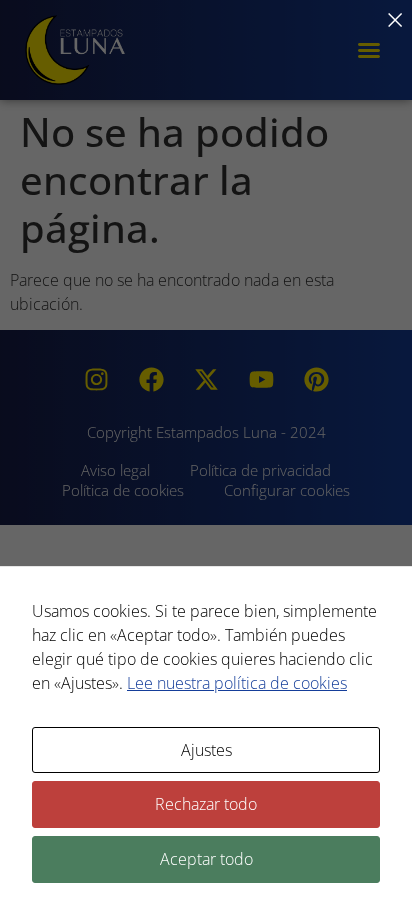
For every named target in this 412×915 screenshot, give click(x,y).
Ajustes (206, 750)
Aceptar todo (206, 859)
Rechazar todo (206, 804)
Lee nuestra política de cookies (237, 683)
